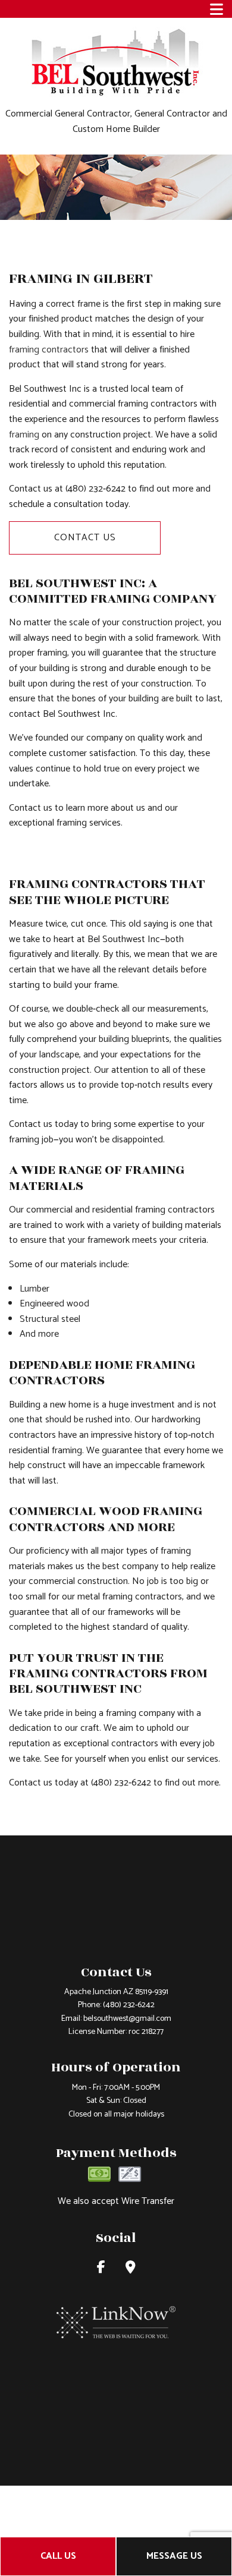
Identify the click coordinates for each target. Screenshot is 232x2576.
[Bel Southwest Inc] (116, 62)
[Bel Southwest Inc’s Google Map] (131, 2269)
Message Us (174, 2556)
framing (24, 435)
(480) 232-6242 (129, 2005)
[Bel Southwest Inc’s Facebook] (101, 2269)
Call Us (58, 2556)
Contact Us (85, 538)
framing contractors (49, 350)
